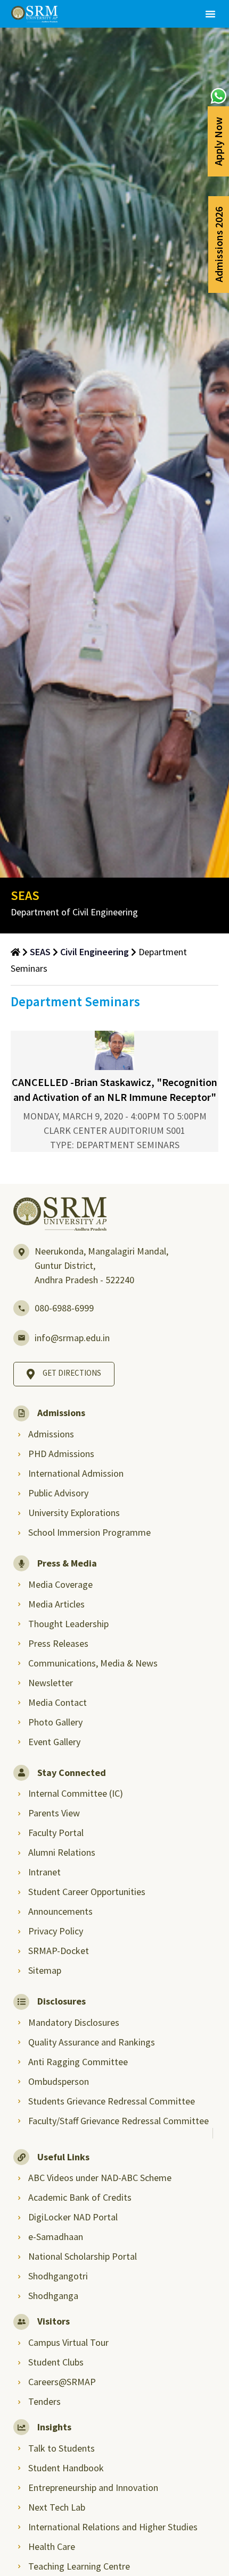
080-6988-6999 (64, 1308)
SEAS (40, 952)
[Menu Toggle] (210, 14)
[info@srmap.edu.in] (21, 1338)
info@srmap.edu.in (72, 1338)
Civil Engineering (95, 952)
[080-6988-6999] (21, 1308)
